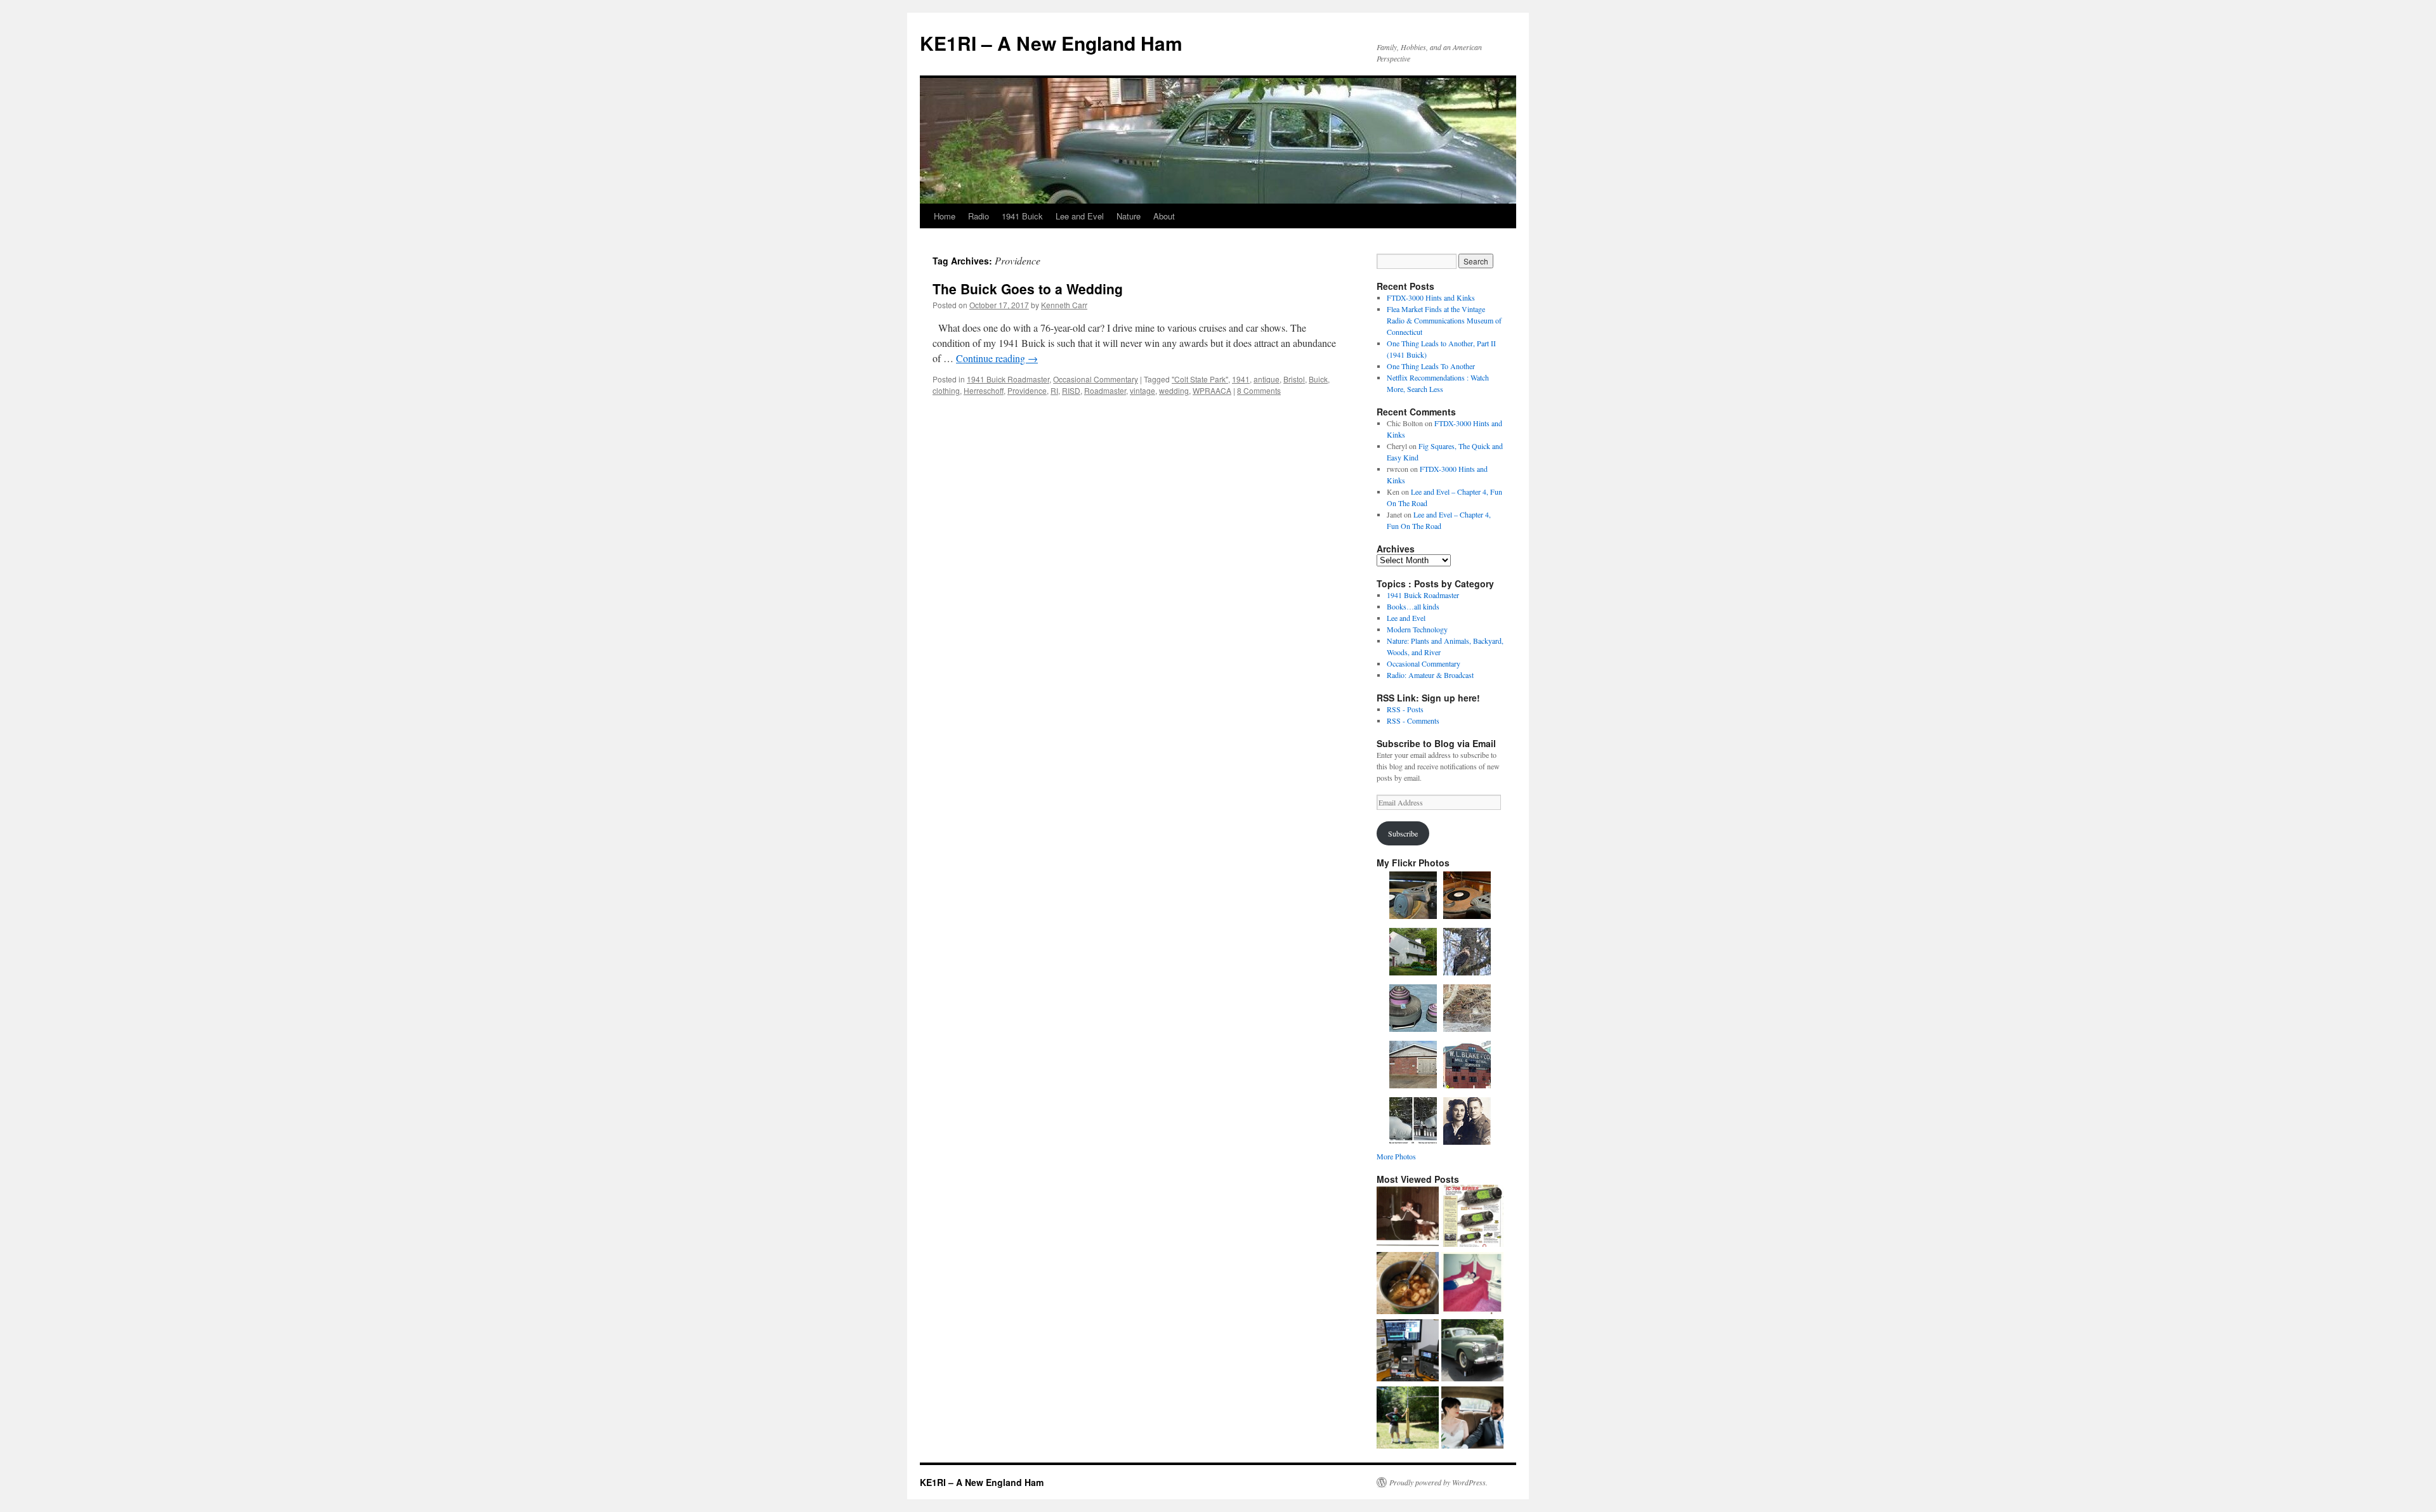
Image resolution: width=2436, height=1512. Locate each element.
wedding (1174, 390)
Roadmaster (1105, 390)
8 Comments (1259, 390)
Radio (979, 216)
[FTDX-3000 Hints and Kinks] (1408, 1352)
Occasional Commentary (1096, 379)
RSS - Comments (1413, 720)
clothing (946, 390)
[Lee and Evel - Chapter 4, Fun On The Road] (1472, 1284)
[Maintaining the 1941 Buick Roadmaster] (1472, 1352)
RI (1054, 390)
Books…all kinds (1413, 606)
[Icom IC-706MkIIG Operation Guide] (1472, 1217)
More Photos (1396, 1156)
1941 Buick (1022, 216)
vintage (1143, 390)
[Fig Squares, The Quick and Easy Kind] (1408, 1284)
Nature (1129, 216)
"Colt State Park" (1200, 379)
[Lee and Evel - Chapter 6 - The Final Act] (1408, 1217)
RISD (1071, 390)
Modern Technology (1417, 629)
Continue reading (997, 358)
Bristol (1294, 379)
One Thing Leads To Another (1431, 366)
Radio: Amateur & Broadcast (1430, 675)
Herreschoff (984, 390)
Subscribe (1403, 833)
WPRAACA (1212, 390)
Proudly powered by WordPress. (1438, 1482)
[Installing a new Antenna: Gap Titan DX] (1408, 1419)
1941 (1241, 379)
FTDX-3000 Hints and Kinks (1431, 297)
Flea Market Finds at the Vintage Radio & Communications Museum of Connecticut (1444, 320)
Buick (1318, 379)
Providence (1027, 390)
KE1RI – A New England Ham (1051, 43)
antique (1267, 379)
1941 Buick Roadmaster (1008, 379)
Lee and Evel (1080, 216)
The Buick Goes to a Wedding (1028, 289)
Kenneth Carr (1064, 305)
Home (945, 216)
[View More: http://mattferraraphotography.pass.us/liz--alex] (1472, 1419)
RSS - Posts (1405, 709)
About (1164, 216)
